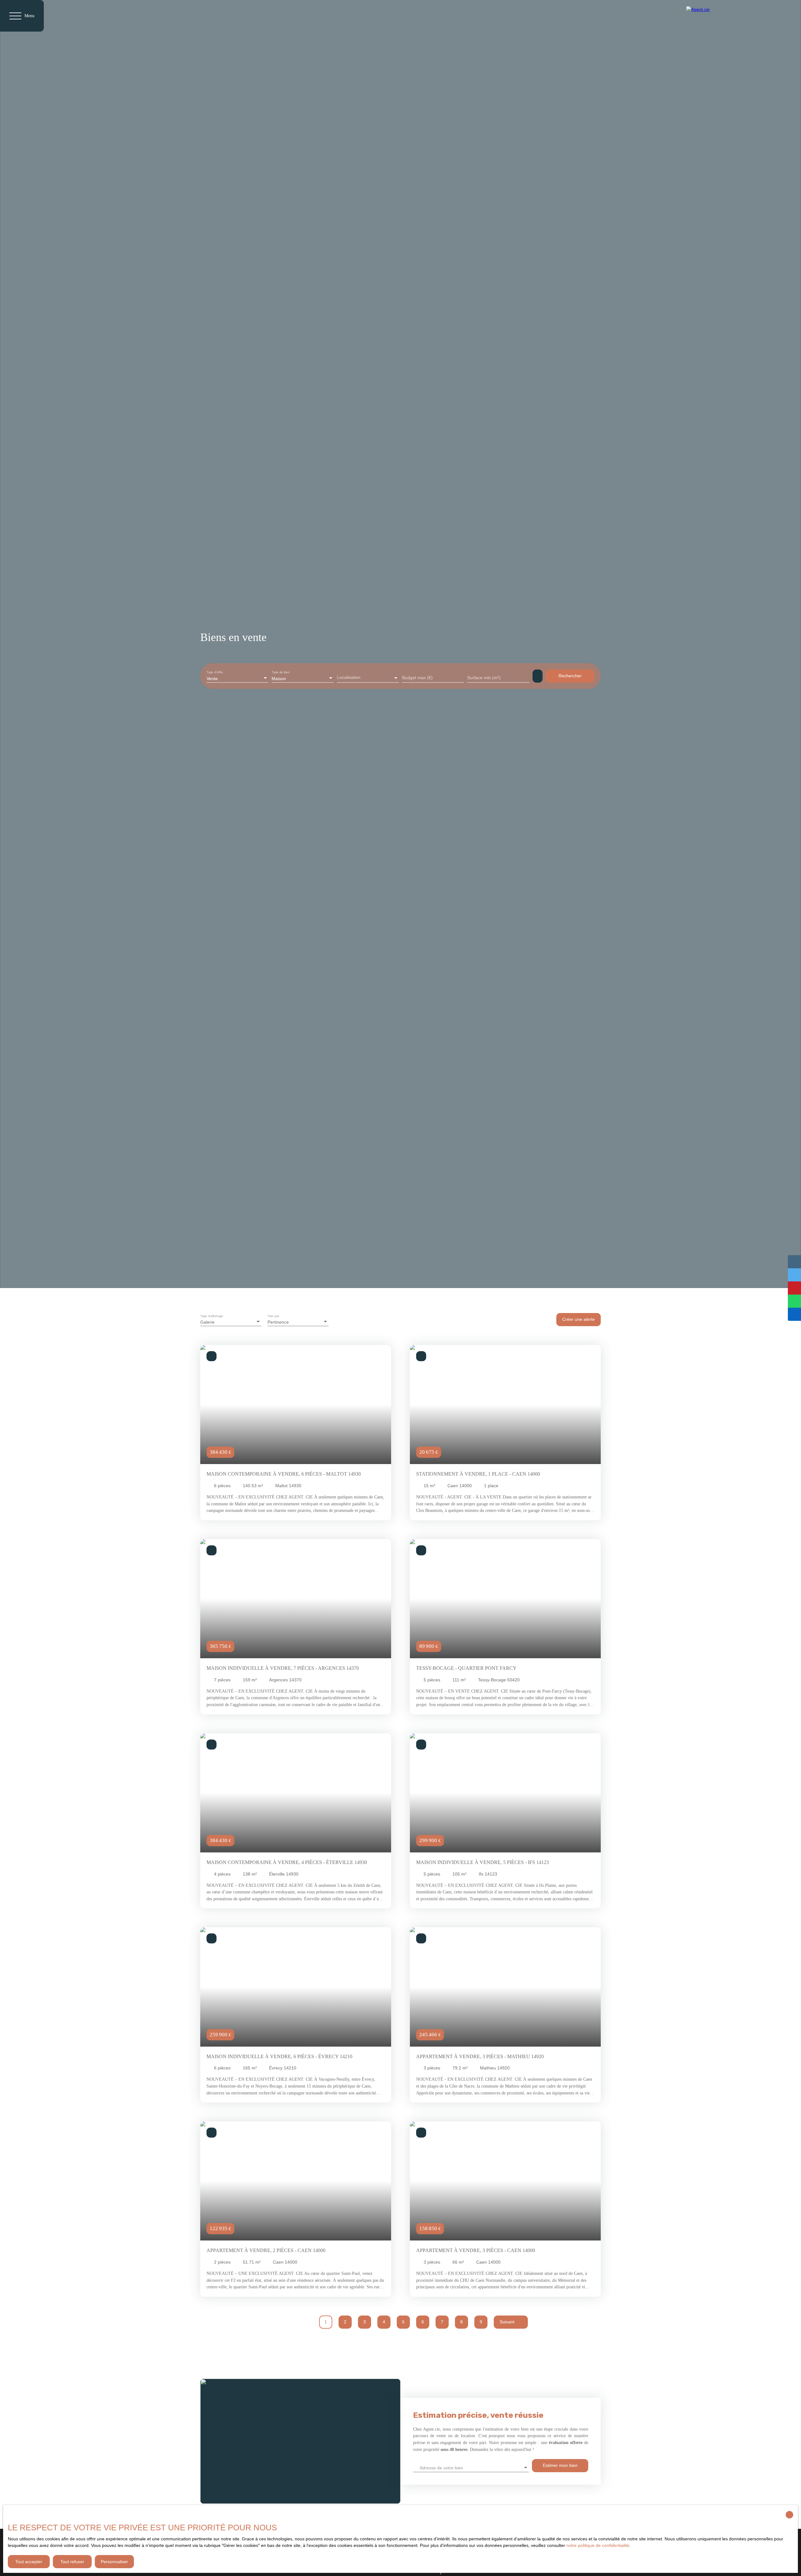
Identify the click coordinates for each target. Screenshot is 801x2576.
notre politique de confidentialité (598, 2545)
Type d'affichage (212, 1316)
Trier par (273, 1316)
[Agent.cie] (727, 16)
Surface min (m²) (484, 678)
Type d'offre (215, 672)
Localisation (349, 677)
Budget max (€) (417, 678)
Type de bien (281, 672)
